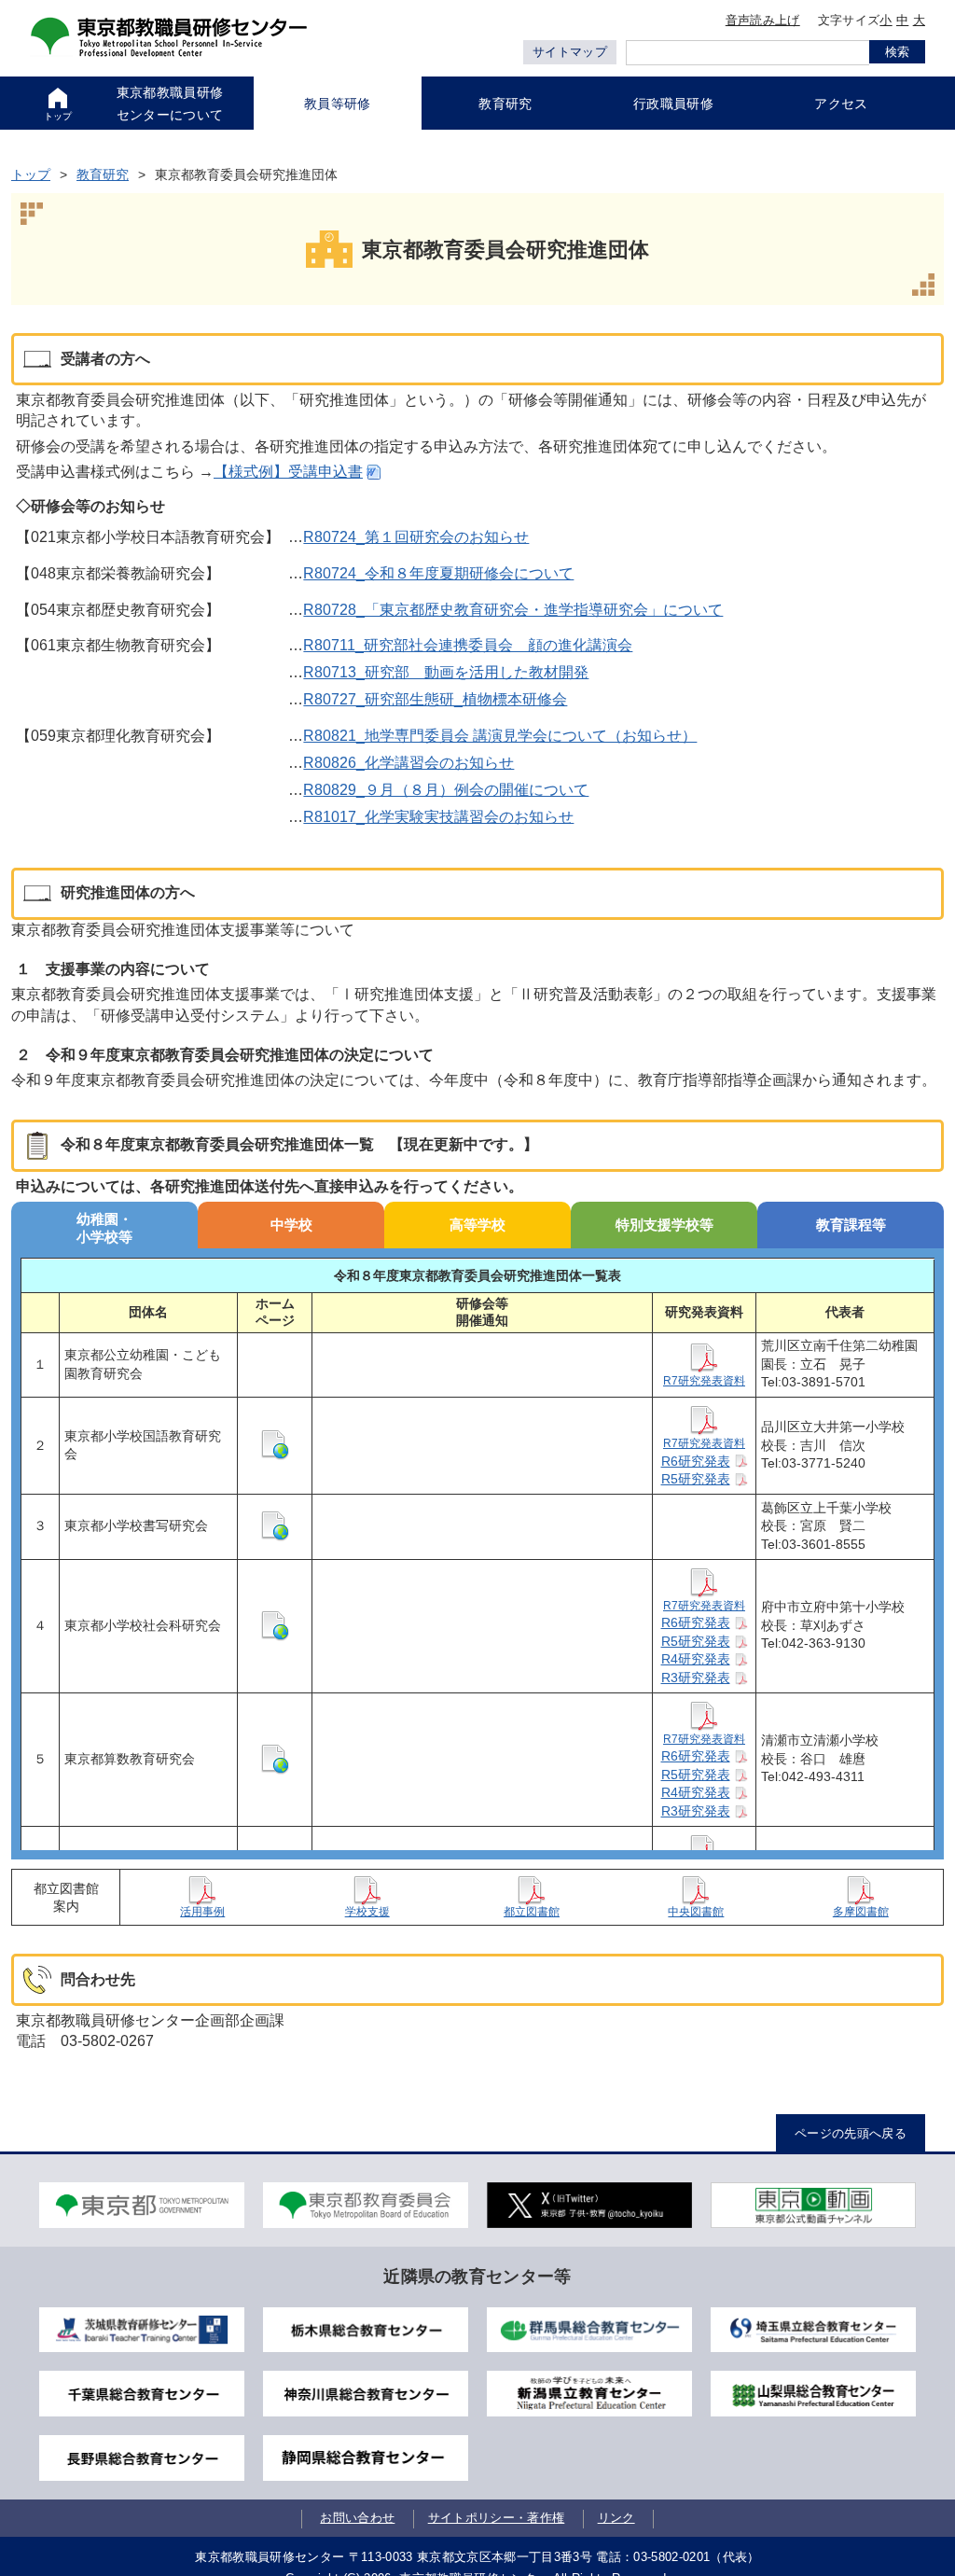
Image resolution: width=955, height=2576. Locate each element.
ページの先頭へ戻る (851, 2133)
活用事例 (202, 1912)
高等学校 (477, 1225)
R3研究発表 (696, 1678)
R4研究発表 (696, 1659)
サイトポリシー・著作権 (497, 2518)
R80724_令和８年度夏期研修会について (438, 573)
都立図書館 (532, 1912)
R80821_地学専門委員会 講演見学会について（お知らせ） (500, 736)
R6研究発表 (696, 1461)
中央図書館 (696, 1912)
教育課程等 (851, 1225)
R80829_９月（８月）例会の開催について (446, 790)
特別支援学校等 (664, 1225)
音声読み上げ (763, 20)
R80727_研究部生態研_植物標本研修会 (435, 699)
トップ (31, 174)
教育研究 (103, 174)
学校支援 (367, 1912)
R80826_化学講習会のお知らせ (408, 763)
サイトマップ (570, 52)
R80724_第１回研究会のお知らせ (416, 537)
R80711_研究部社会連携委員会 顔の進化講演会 (468, 645)
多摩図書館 (861, 1912)
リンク (616, 2518)
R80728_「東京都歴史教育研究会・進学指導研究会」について (513, 610)
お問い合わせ (357, 2518)
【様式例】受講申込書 (288, 472)
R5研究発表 (696, 1479)
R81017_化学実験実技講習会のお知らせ (438, 817)
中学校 (291, 1225)
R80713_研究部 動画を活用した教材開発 (446, 672)
